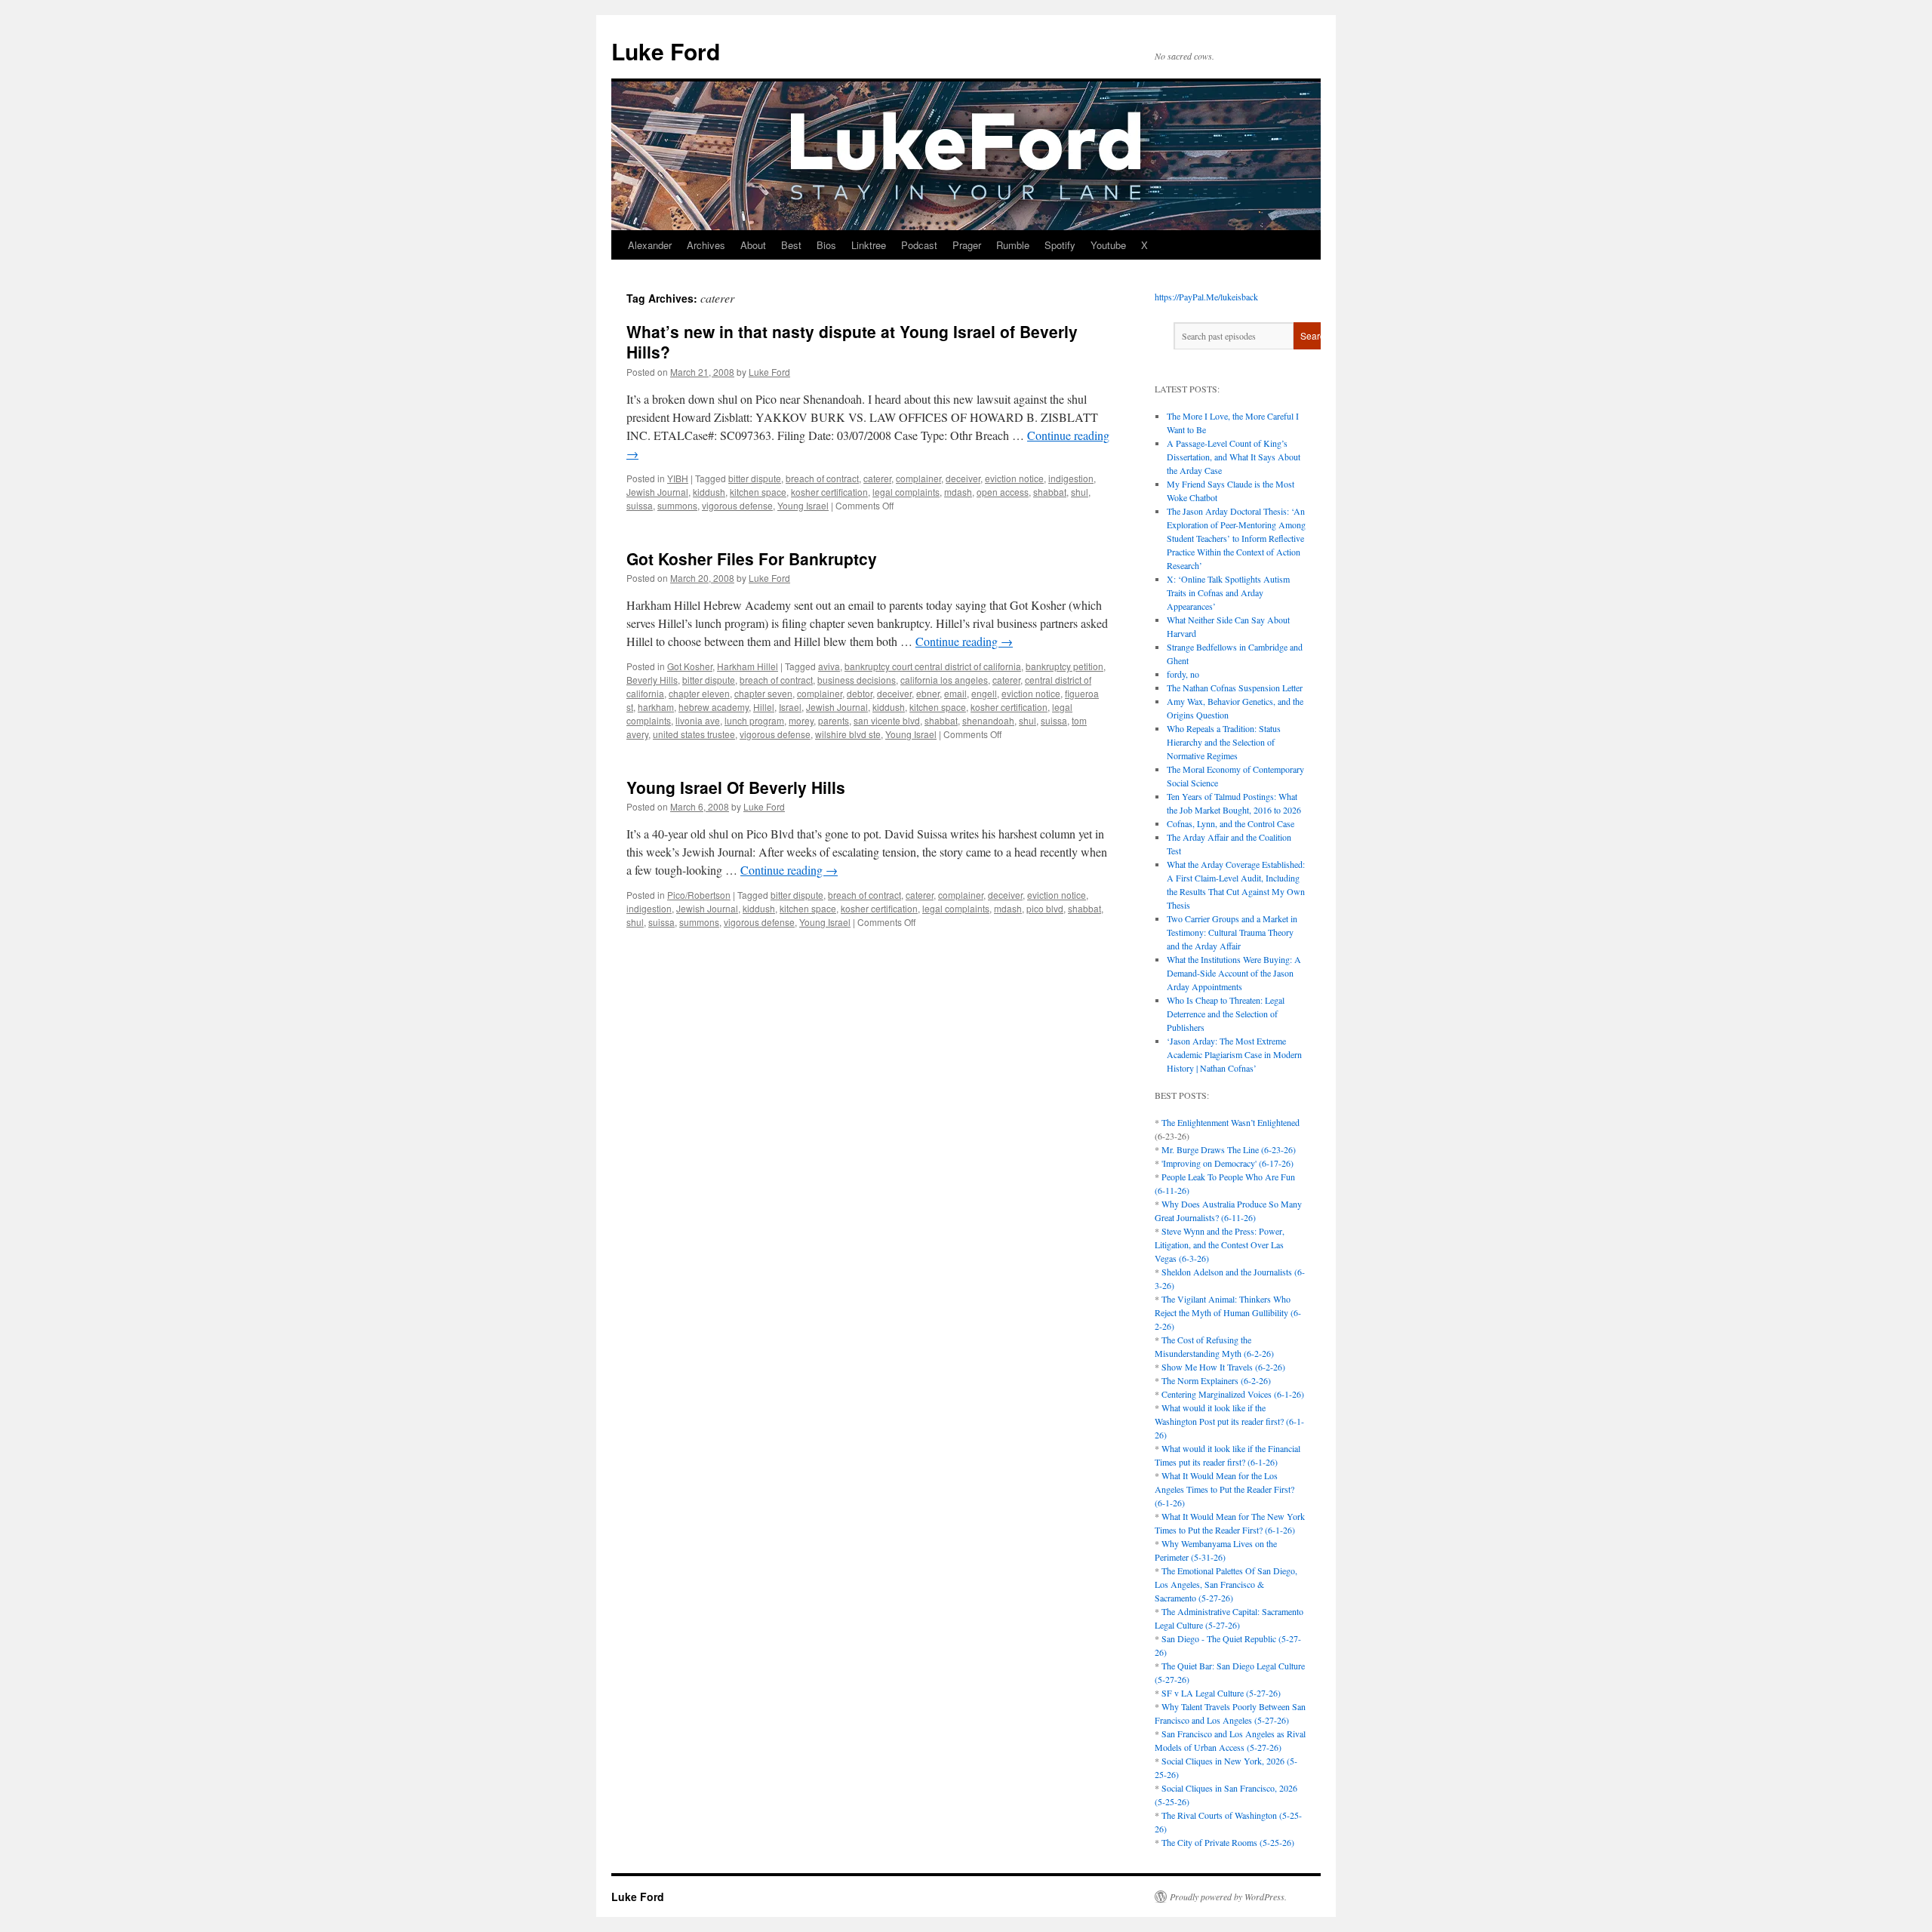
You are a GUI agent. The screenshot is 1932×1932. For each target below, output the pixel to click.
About (753, 245)
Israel (790, 707)
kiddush (709, 492)
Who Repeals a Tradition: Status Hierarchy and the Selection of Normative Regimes (1224, 742)
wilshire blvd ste (848, 734)
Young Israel (803, 505)
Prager (967, 245)
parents (834, 720)
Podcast (919, 245)
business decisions (857, 680)
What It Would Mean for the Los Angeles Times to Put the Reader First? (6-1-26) (1224, 1489)
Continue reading (964, 641)
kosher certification (829, 492)
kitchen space (758, 492)
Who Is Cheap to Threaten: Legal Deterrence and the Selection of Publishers (1226, 1014)
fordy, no (1183, 674)
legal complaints (906, 492)
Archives (706, 245)
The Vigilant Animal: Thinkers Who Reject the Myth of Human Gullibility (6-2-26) (1228, 1312)
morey (801, 720)
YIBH (678, 478)
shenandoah (988, 720)
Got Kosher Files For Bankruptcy (752, 558)
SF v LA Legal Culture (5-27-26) (1221, 1693)
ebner (928, 693)
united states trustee (694, 734)
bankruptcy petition (1064, 666)
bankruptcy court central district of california (933, 666)
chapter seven (763, 693)
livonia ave (698, 720)
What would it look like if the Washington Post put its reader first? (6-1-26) (1229, 1421)
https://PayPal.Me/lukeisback (1206, 297)
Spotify (1060, 245)
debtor (860, 693)
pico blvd (1045, 908)
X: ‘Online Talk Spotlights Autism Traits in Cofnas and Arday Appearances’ (1228, 592)
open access (1003, 492)
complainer (918, 478)
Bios (826, 245)
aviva (829, 666)
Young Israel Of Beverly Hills (736, 787)
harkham (656, 707)
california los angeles (944, 680)
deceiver (963, 478)
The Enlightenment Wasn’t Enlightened (1231, 1122)
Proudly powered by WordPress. (1228, 1897)
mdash (958, 492)
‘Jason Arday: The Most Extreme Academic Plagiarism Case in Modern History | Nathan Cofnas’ (1234, 1054)
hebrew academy (714, 707)
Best (791, 245)
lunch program (754, 720)
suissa (640, 505)
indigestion (1071, 478)
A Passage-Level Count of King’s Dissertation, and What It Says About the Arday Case (1234, 457)
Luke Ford (666, 51)
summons (677, 505)
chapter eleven (699, 693)
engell (984, 693)
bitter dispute (755, 478)
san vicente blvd (887, 720)
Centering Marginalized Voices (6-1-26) (1233, 1394)
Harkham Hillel (748, 666)
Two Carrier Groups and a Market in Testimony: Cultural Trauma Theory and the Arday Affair (1232, 932)
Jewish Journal (657, 492)
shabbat (1050, 492)
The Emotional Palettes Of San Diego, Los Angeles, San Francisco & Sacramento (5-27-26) (1226, 1584)
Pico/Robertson (699, 895)
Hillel (764, 707)
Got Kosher (690, 666)
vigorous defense (737, 505)
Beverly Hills (652, 680)
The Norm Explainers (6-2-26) (1216, 1380)
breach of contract (822, 478)
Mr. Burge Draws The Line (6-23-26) (1229, 1149)
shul (1080, 492)
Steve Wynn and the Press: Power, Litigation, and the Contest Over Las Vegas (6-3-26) (1220, 1244)
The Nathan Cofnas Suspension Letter (1235, 688)
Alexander (650, 245)
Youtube (1108, 245)
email (955, 693)
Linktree (869, 245)
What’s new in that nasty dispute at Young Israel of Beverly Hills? (852, 341)
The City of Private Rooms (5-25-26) (1228, 1842)
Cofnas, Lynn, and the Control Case (1231, 823)
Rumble (1013, 245)
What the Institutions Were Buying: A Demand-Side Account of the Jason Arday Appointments (1234, 973)
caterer (877, 478)
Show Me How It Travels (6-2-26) (1223, 1367)
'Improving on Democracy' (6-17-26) (1227, 1163)
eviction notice (1014, 478)
